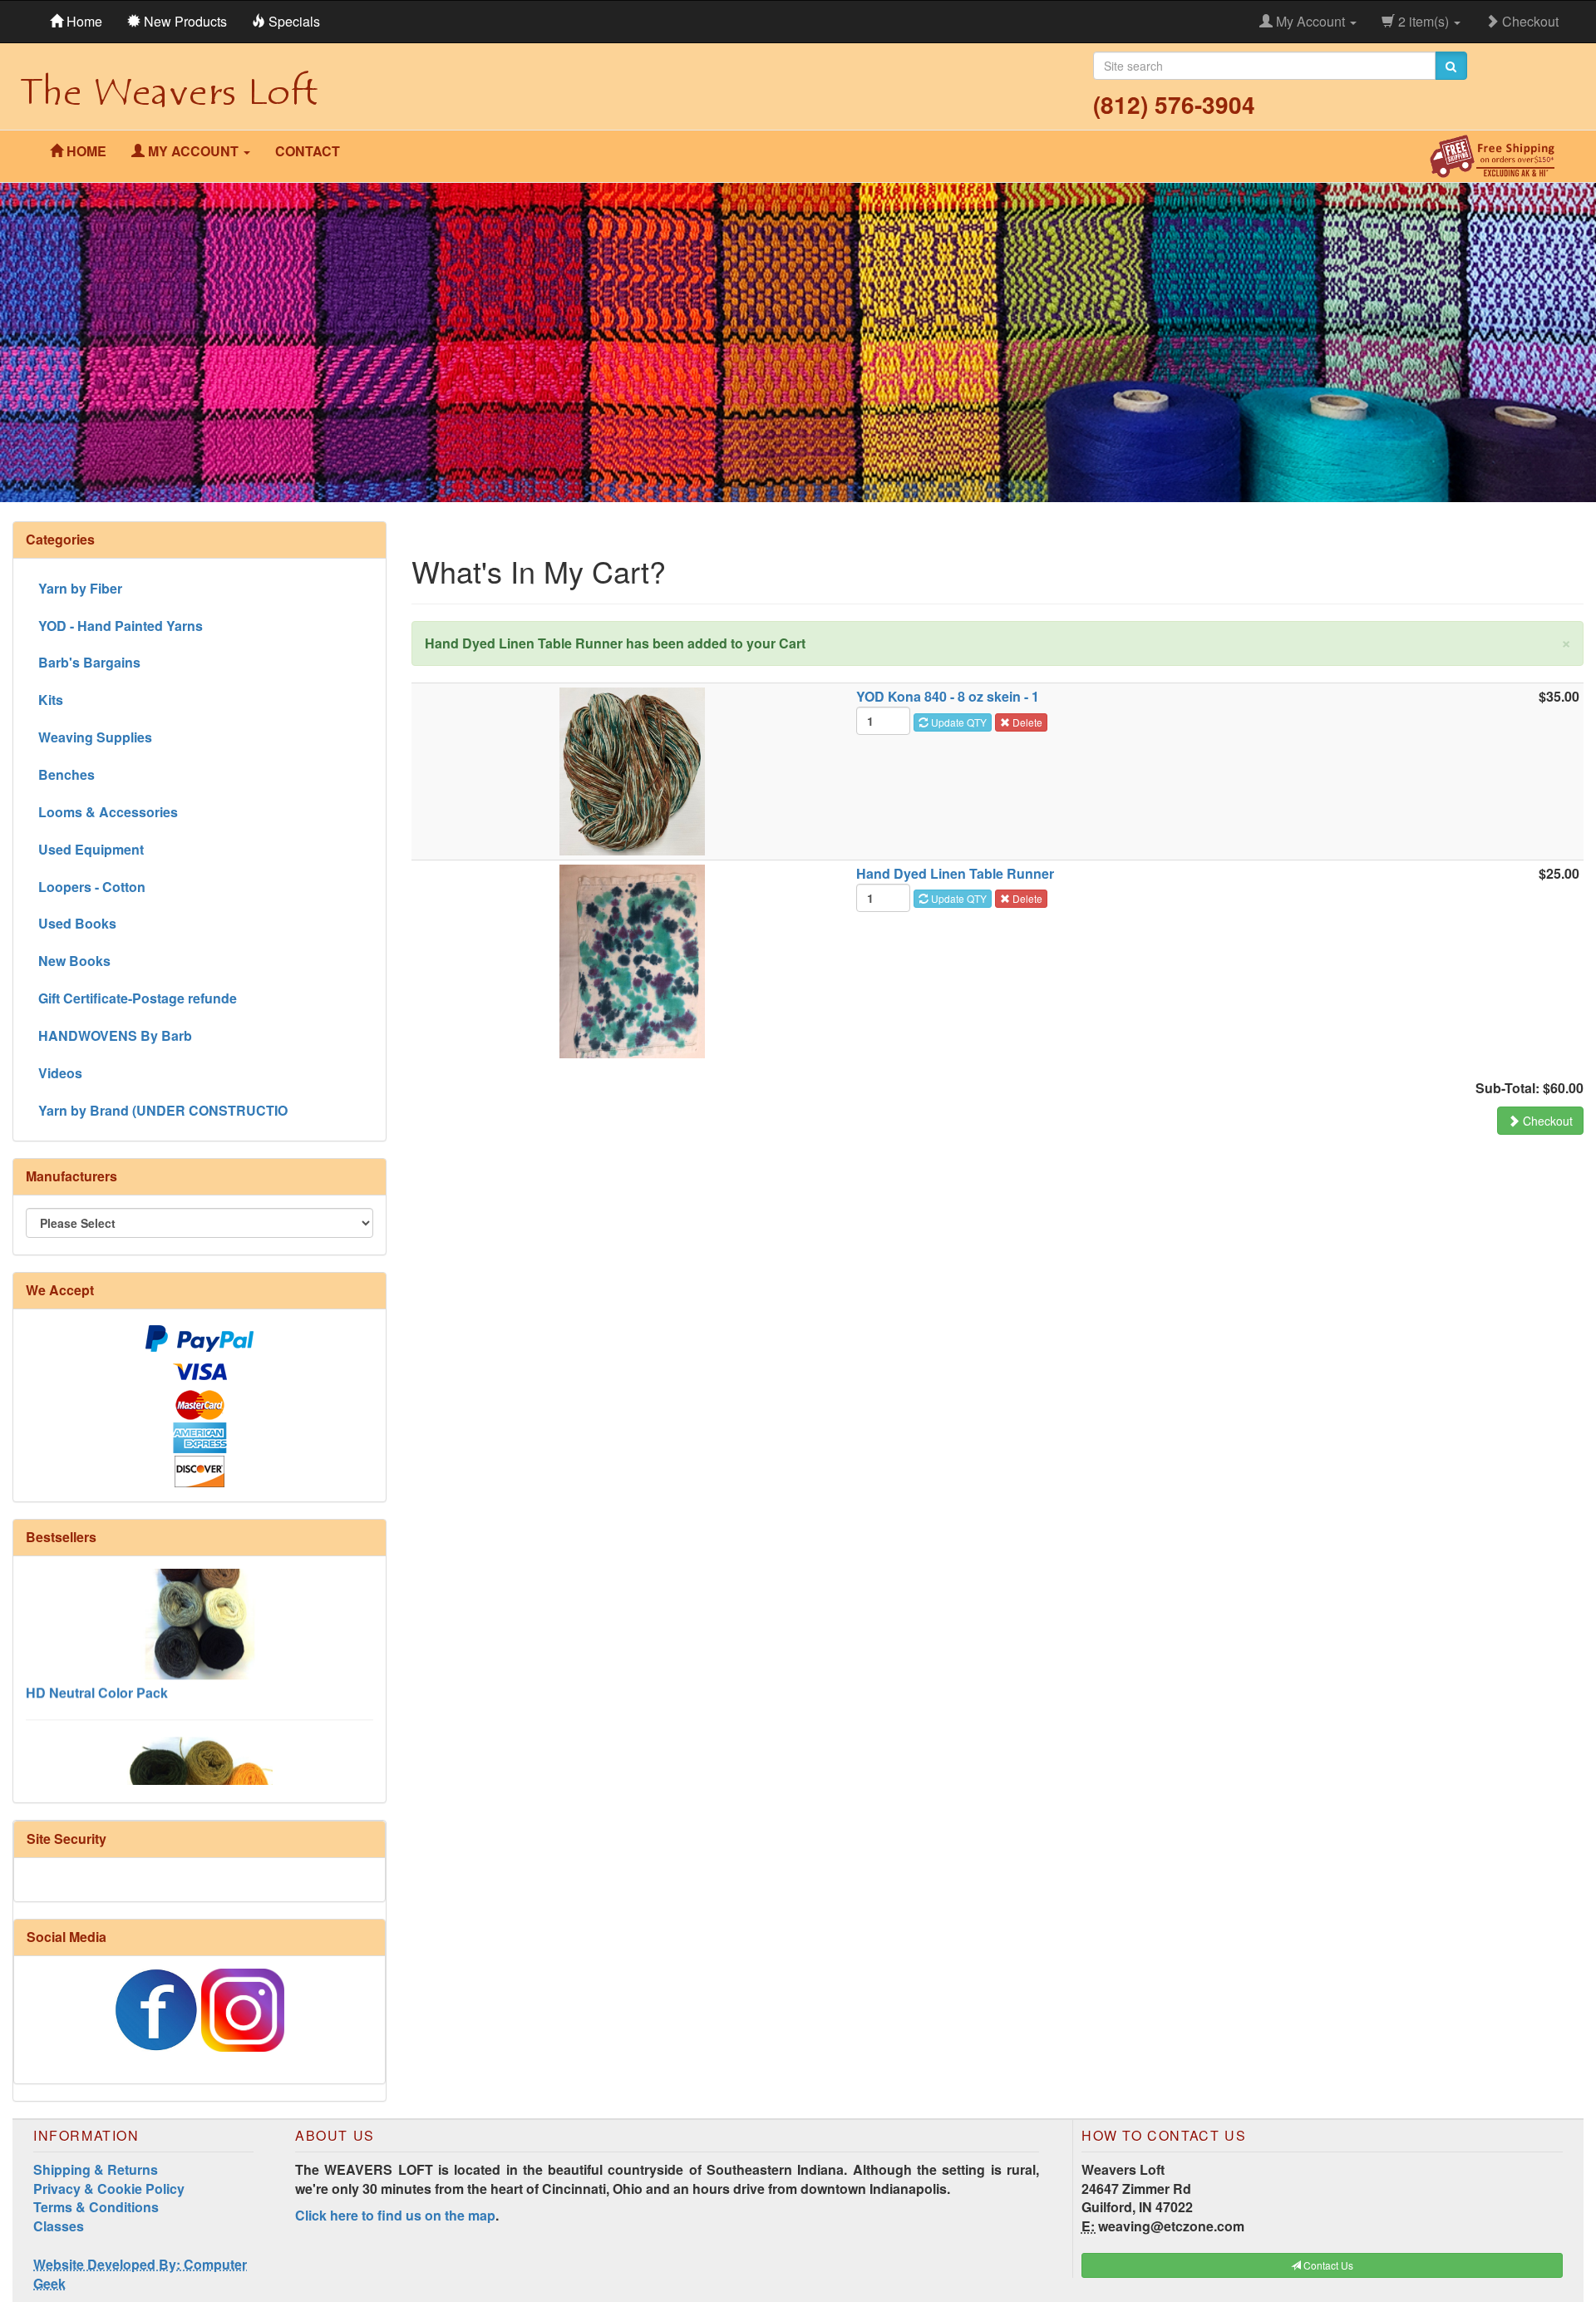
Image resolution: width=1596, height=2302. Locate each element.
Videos (60, 1073)
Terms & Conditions (96, 2207)
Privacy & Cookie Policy (109, 2189)
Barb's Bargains (89, 662)
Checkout (1529, 21)
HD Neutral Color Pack (97, 1647)
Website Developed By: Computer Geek (140, 2274)
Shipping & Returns (96, 2169)
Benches (66, 774)
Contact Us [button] (1327, 2265)
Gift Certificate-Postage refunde (138, 998)
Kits (51, 700)
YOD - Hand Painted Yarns (121, 626)
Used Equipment (91, 849)
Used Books (77, 923)
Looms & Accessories (108, 812)
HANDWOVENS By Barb (115, 1035)
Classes (59, 2226)
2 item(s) (1424, 21)
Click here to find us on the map (395, 2215)
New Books (74, 961)
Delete (1026, 722)
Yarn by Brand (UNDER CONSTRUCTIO (163, 1110)
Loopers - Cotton (92, 887)
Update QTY (958, 722)
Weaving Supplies (95, 737)
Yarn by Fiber (80, 588)
